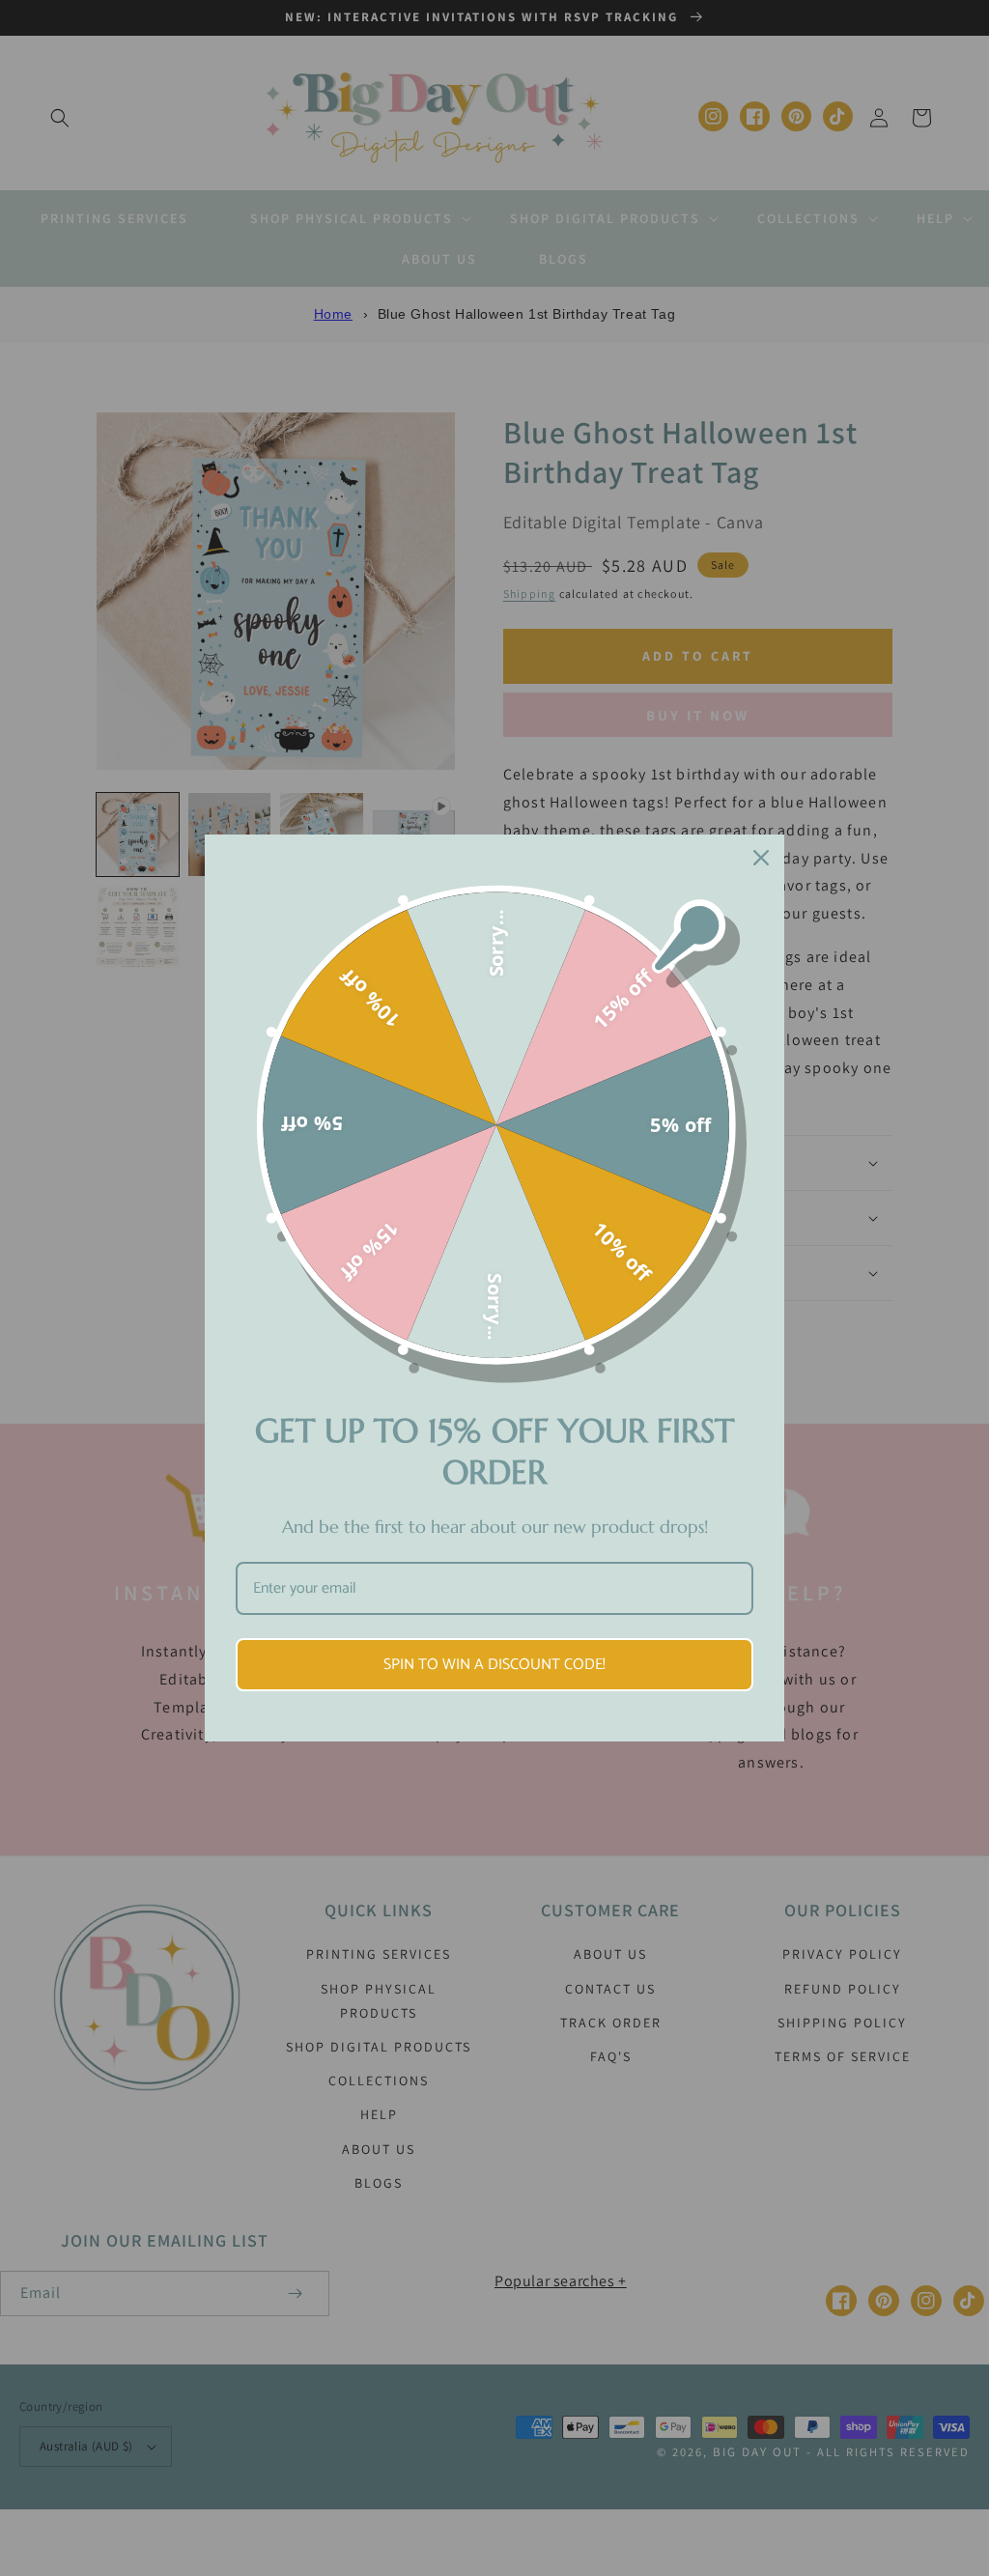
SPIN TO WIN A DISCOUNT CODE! (494, 1665)
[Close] (761, 858)
